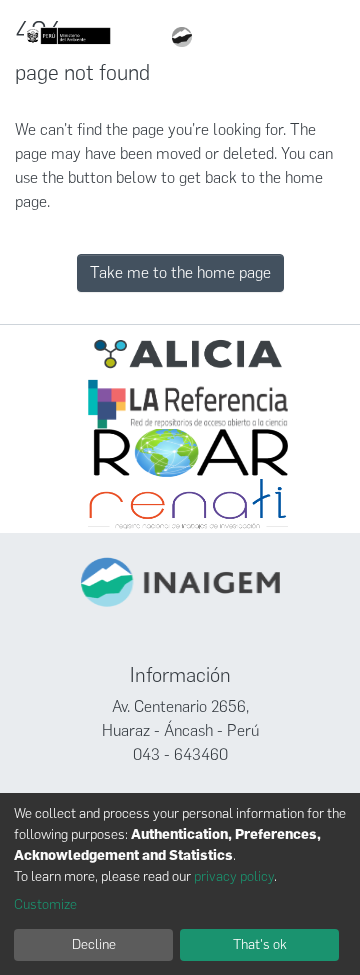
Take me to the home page (180, 272)
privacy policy (234, 876)
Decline (94, 944)
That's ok (260, 944)
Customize (45, 904)
